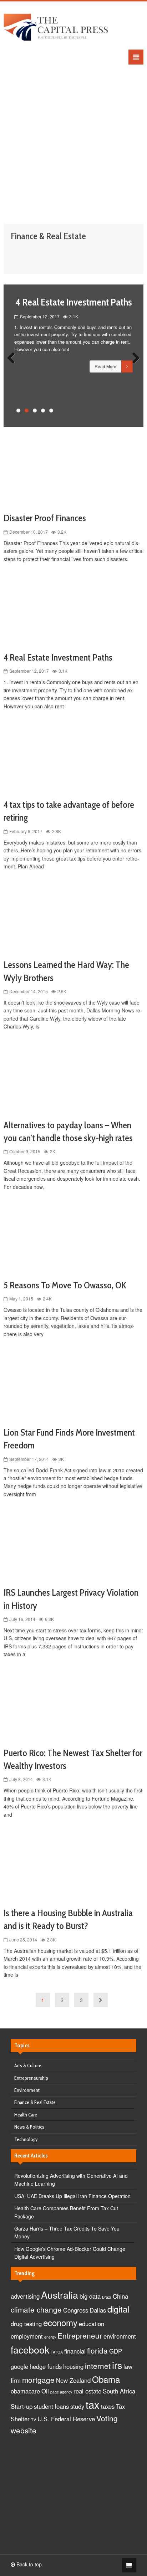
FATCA (57, 2352)
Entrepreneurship (31, 2078)
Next (133, 356)
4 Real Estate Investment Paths (74, 302)
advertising (25, 2296)
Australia (60, 2295)
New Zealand (73, 2380)
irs (117, 2365)
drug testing (26, 2324)
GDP (116, 2351)
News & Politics (29, 2127)
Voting (107, 2418)
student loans (51, 2406)
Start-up (22, 2406)
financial (75, 2351)
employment (27, 2336)
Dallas (98, 2310)
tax (93, 2404)
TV (34, 2420)
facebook (30, 2349)
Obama (106, 2379)
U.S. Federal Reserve (66, 2419)
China (120, 2296)
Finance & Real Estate (35, 2102)
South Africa (119, 2391)
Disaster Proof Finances (45, 518)
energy (50, 2337)
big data (90, 2296)
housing (73, 2366)
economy (60, 2322)
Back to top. (29, 2564)
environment (120, 2336)
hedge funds (46, 2366)
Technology (26, 2139)
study (77, 2406)
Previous (14, 356)
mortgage (38, 2380)
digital (118, 2309)
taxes (108, 2406)
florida (97, 2350)
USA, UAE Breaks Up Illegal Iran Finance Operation (72, 2196)
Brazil (107, 2297)
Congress (76, 2310)
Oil (45, 2391)
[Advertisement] (73, 138)
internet (98, 2366)
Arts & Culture (28, 2066)
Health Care (26, 2115)
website (24, 2430)
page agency (61, 2392)
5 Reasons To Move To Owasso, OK (65, 1285)
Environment (27, 2090)
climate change (36, 2309)
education (92, 2324)
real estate (87, 2391)
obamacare (25, 2391)
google (19, 2366)
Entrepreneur (80, 2335)
